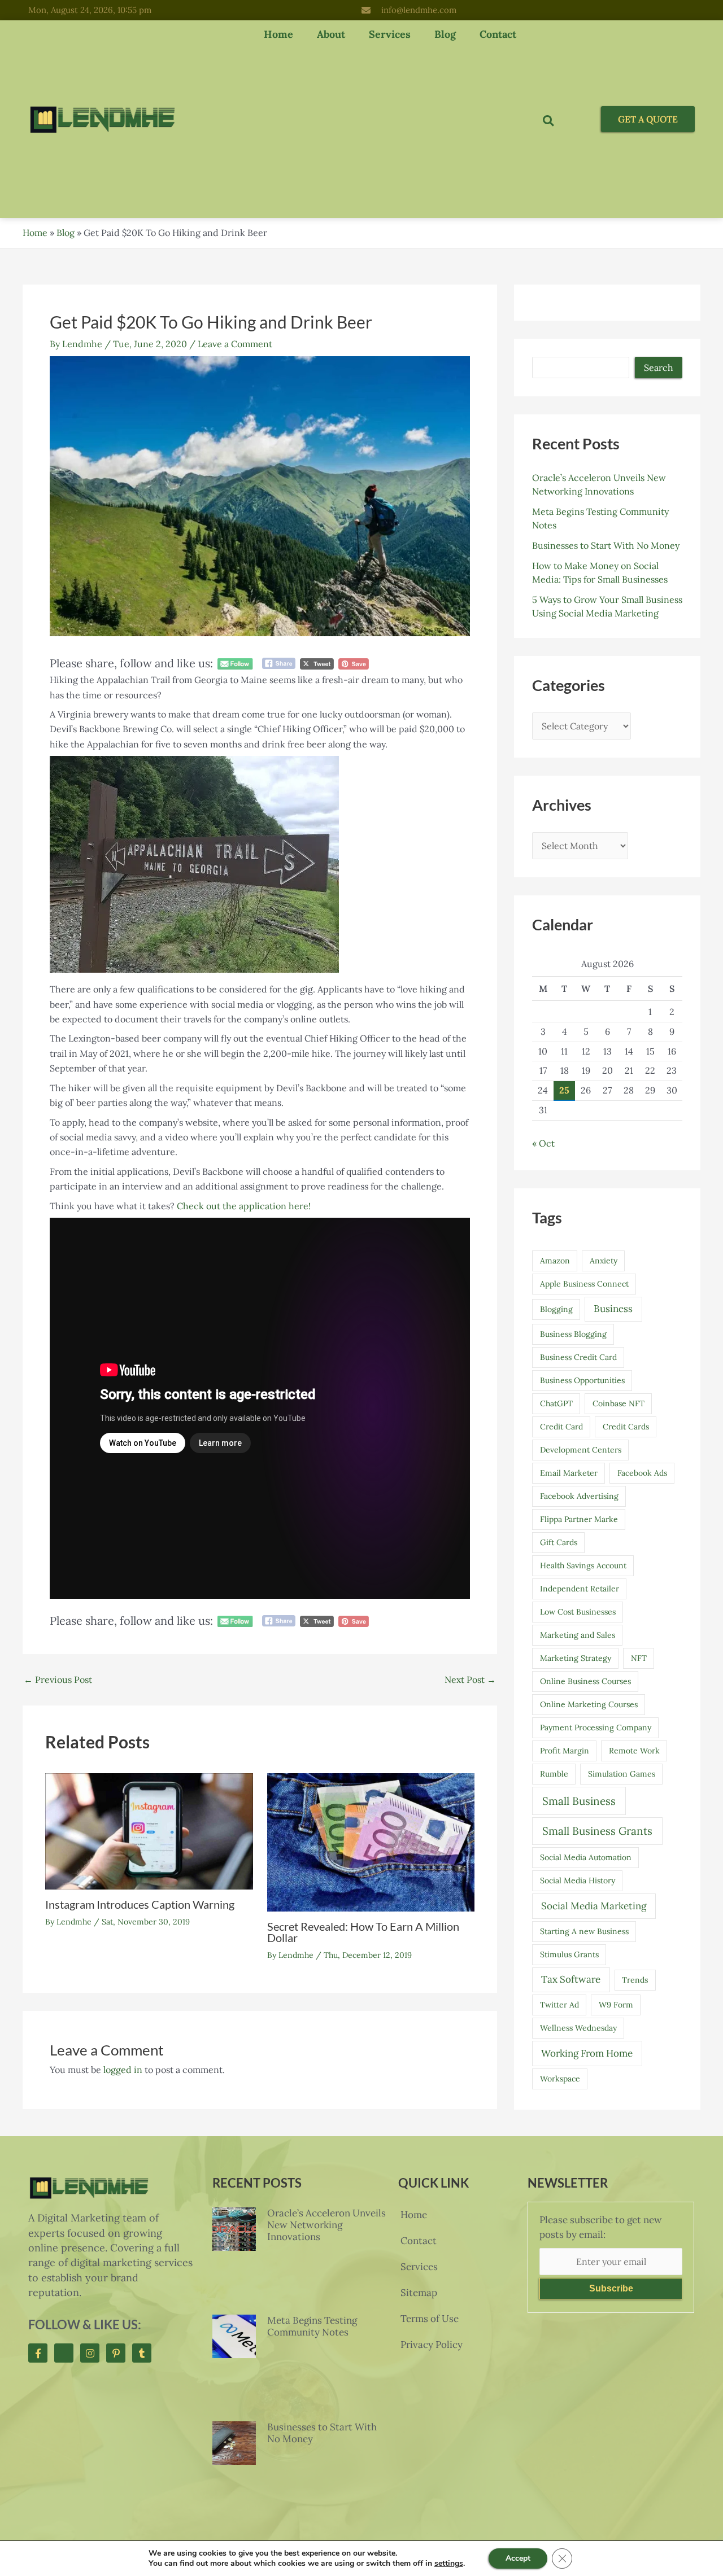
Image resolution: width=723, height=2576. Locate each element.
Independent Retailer (580, 1589)
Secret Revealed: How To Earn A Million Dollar (363, 1932)
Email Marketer (569, 1473)
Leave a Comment (235, 344)
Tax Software (571, 1979)
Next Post (470, 1680)
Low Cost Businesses (578, 1612)
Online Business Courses (585, 1681)
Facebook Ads (642, 1473)
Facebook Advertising (579, 1496)
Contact (498, 34)
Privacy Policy (432, 2345)
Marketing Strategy (576, 1658)
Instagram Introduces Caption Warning (140, 1904)
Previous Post (58, 1680)
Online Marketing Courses (589, 1704)
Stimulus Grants (569, 1954)
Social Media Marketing (594, 1906)
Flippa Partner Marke (579, 1519)
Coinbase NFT (619, 1403)
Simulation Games (622, 1774)
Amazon (555, 1261)
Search (659, 368)
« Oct (543, 1143)
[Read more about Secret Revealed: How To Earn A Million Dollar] (371, 1841)
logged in (123, 2070)
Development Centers (581, 1450)
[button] (548, 121)
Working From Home (587, 2053)
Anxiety (604, 1261)
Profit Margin (565, 1751)
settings (449, 2564)
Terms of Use (430, 2319)
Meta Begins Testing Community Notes (312, 2326)
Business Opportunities (582, 1380)
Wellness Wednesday (578, 2028)
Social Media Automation (586, 1857)
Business (613, 1309)
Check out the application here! (244, 1206)
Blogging (556, 1309)
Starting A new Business (584, 1931)
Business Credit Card (578, 1357)
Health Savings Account (583, 1565)
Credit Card (561, 1427)
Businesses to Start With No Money (606, 545)
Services (390, 34)
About (331, 34)
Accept (518, 2558)
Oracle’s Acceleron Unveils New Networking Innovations (326, 2225)
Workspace (560, 2079)
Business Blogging (573, 1334)
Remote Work (634, 1751)
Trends (635, 1980)
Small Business (579, 1801)
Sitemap (419, 2293)
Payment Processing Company (596, 1727)
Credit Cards (626, 1427)
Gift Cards (559, 1542)
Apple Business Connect (584, 1284)
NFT (639, 1658)
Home (278, 34)
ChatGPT (556, 1403)
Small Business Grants (597, 1831)
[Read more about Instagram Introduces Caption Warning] (149, 1830)
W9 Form (616, 2005)
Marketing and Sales (578, 1635)
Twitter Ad (559, 2005)
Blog (445, 34)
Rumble (554, 1774)
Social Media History (578, 1880)
